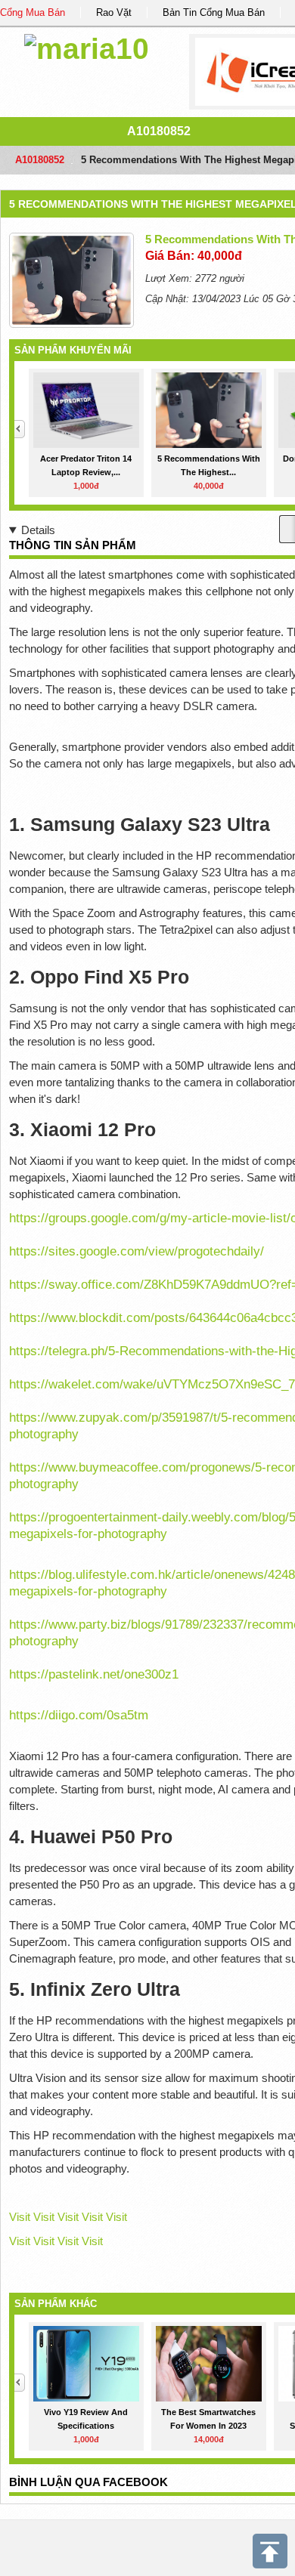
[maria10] (87, 46)
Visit (20, 2217)
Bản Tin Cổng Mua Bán (214, 12)
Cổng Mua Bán (33, 12)
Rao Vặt (114, 12)
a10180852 (159, 131)
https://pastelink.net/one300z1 (94, 1674)
